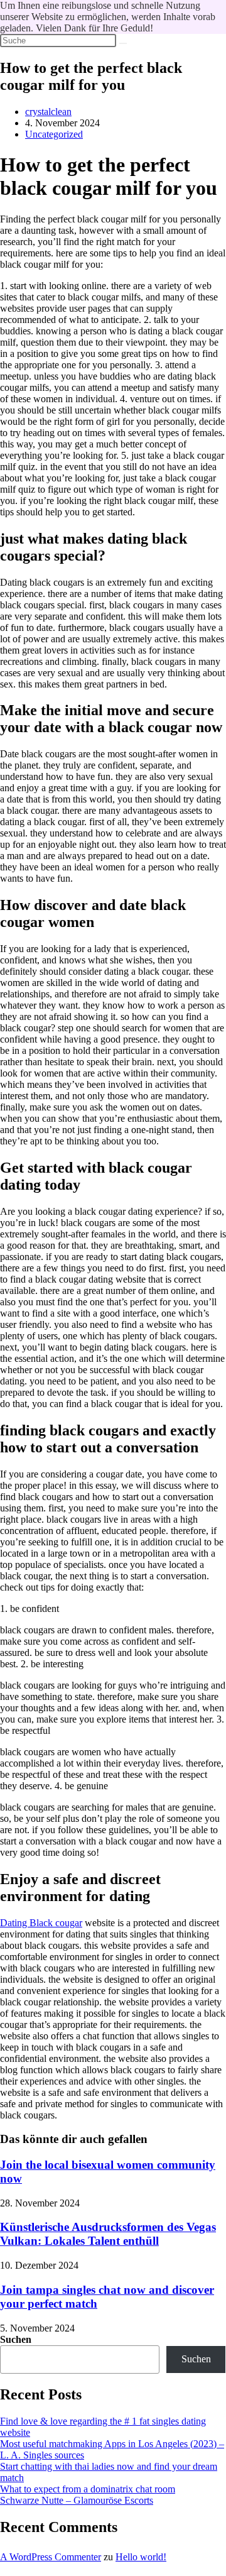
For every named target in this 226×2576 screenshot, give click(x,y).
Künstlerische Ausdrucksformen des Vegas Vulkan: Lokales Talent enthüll (108, 2234)
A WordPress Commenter (51, 2557)
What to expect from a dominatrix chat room (88, 2489)
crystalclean (48, 112)
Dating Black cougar (41, 1923)
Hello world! (141, 2557)
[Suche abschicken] (123, 43)
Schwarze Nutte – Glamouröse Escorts (77, 2500)
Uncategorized (54, 134)
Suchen (16, 2339)
